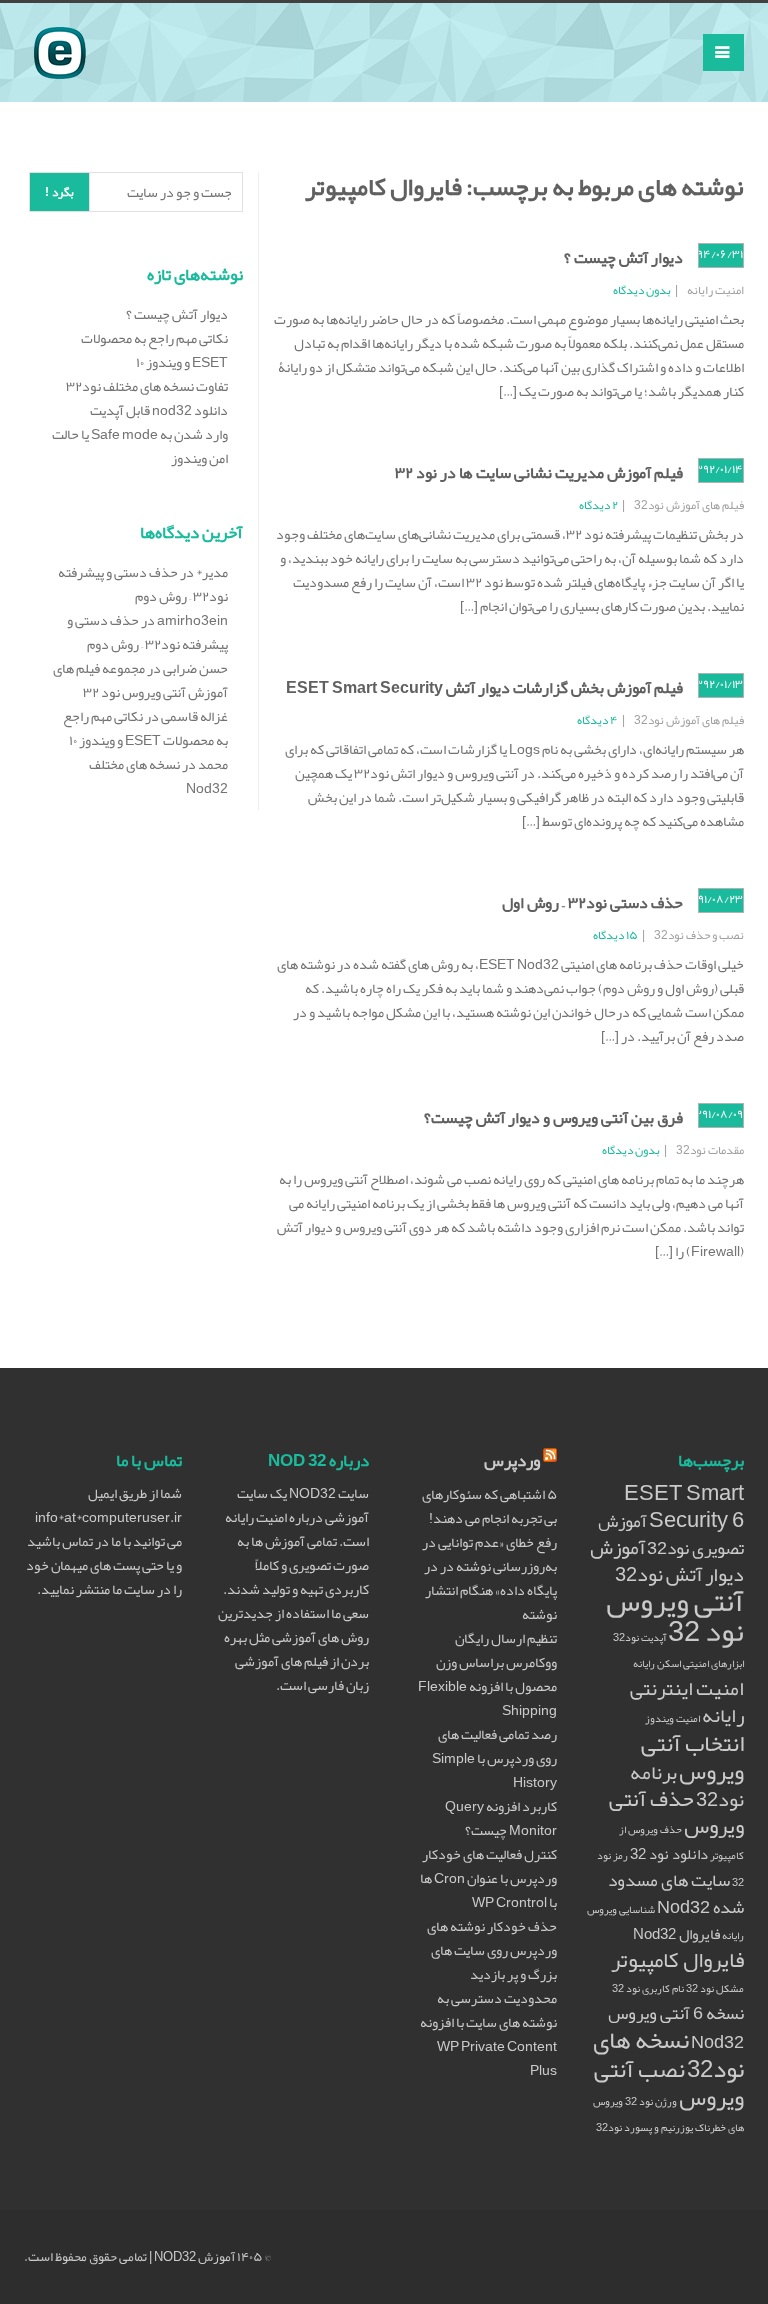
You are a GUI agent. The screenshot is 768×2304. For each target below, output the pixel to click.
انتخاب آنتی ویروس (692, 1757)
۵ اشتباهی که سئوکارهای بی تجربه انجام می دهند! (489, 1506)
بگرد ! (59, 192)
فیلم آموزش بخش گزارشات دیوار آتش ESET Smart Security (484, 688)
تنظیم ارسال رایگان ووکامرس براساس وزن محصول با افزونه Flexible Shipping (487, 1674)
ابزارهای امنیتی (713, 1663)
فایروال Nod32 (676, 1934)
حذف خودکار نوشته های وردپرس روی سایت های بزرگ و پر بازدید (492, 1950)
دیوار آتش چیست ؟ (623, 258)
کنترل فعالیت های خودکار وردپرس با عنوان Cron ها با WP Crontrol (488, 1878)
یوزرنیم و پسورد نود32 (644, 2127)
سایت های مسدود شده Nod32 (676, 1894)
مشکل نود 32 (715, 1988)
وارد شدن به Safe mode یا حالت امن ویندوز (140, 446)
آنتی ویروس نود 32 (675, 1616)
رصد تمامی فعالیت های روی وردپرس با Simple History (494, 1758)
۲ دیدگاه (598, 505)
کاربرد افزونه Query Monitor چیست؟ (501, 1818)
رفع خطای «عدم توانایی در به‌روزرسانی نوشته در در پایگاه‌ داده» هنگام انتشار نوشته (489, 1578)
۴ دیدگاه (597, 720)
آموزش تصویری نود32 (671, 1535)
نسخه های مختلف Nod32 (158, 776)
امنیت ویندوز (672, 1718)
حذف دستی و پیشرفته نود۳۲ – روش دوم (143, 584)
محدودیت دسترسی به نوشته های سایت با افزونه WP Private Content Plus (488, 2034)
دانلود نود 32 (669, 1854)
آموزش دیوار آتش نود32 (667, 1561)
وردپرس (512, 1461)
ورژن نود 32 (651, 2101)
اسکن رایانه (657, 1663)
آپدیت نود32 (639, 1637)
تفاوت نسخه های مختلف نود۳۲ (147, 386)
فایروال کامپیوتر (677, 1960)
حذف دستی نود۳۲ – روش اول (592, 903)
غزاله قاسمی (194, 716)
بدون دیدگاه (642, 290)
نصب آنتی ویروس (669, 2083)
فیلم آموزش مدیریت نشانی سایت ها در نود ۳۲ (539, 473)
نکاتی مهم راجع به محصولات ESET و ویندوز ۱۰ (154, 350)
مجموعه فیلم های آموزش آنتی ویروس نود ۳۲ (140, 680)
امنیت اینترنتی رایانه (687, 1702)
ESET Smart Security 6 (684, 1506)
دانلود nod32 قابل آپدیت (159, 410)
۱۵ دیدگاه (615, 935)
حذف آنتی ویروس (676, 1812)
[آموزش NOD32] (60, 28)
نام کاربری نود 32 (648, 1988)
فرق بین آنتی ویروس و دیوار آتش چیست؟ (553, 1118)
